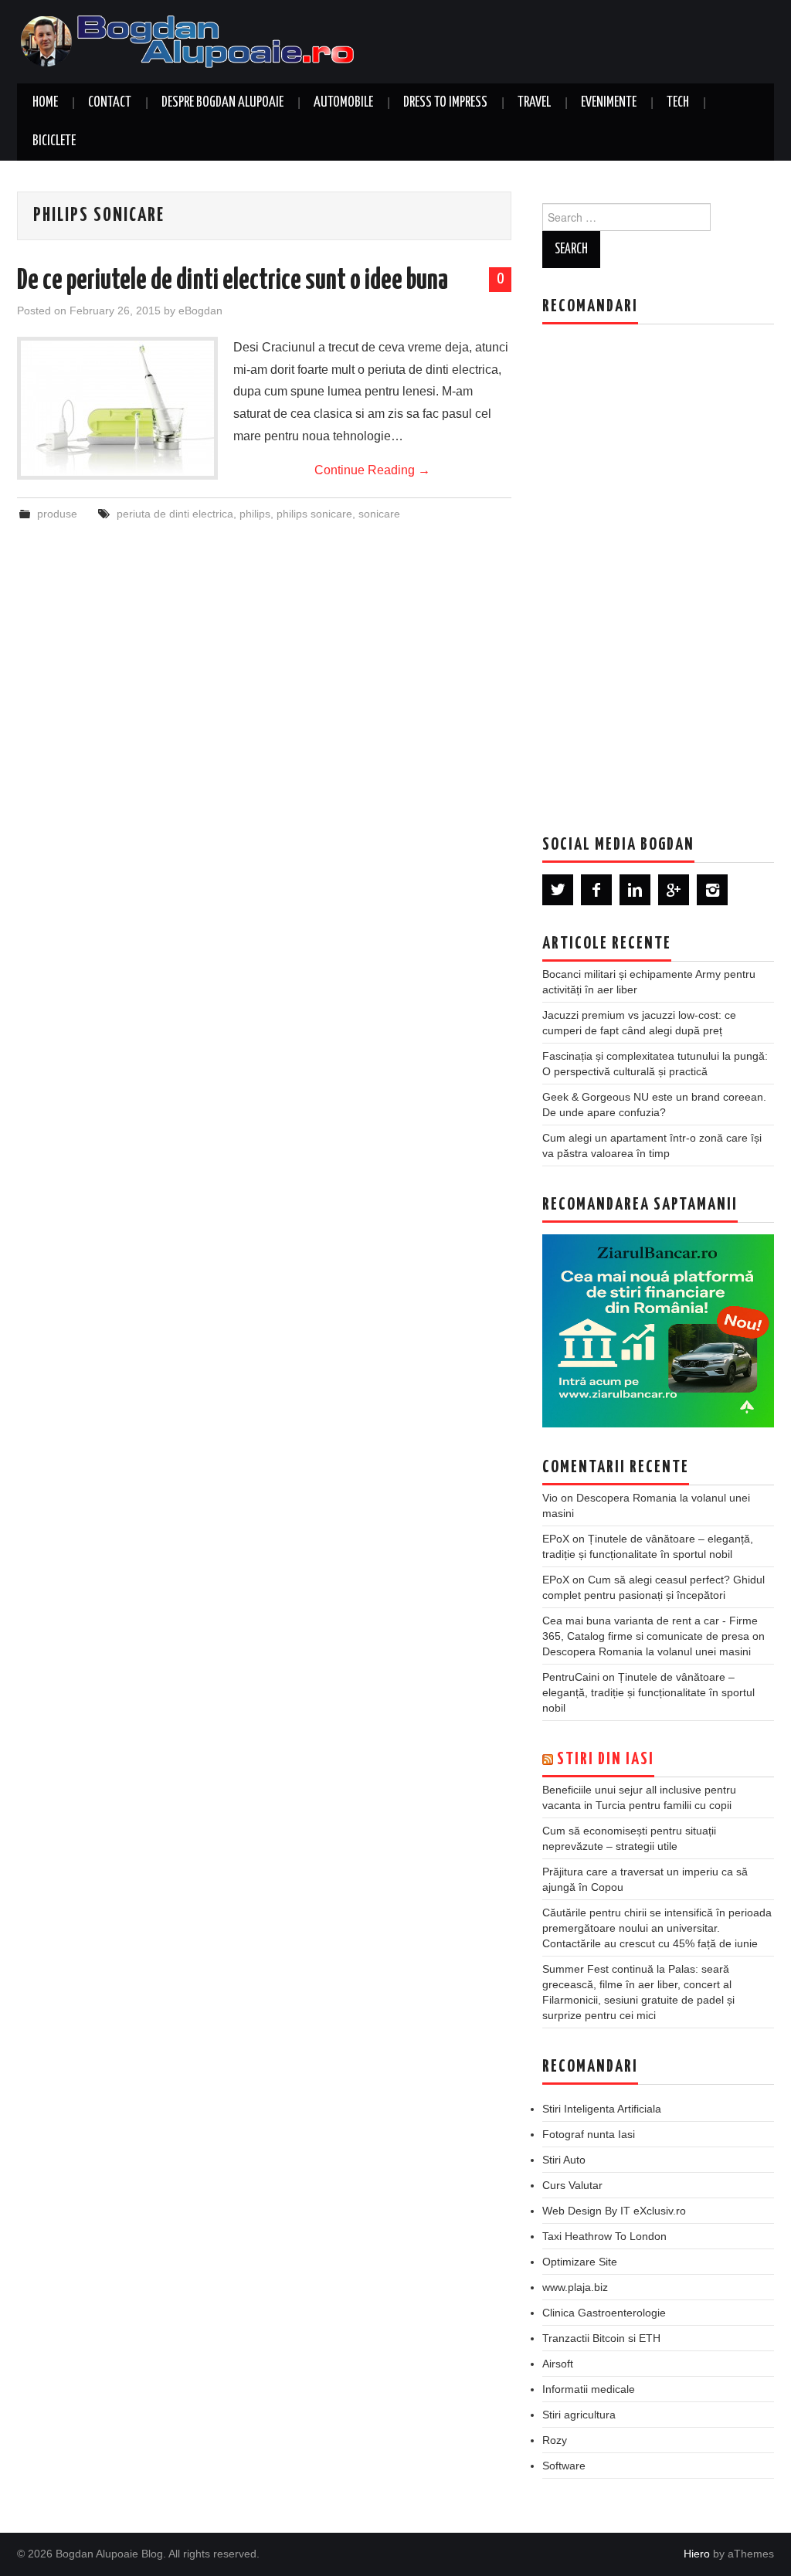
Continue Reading (372, 470)
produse (57, 514)
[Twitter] (558, 890)
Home (45, 103)
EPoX (556, 1539)
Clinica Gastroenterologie (604, 2313)
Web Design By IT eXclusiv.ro (614, 2211)
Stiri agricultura (579, 2415)
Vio (550, 1498)
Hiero (697, 2554)
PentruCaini (571, 1677)
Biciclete (54, 141)
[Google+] (674, 890)
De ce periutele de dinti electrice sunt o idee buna (233, 281)
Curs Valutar (572, 2185)
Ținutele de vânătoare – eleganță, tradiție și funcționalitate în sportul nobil (648, 1692)
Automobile (343, 103)
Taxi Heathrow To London (604, 2236)
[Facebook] (596, 890)
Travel (534, 103)
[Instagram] (712, 890)
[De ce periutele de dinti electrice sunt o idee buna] (117, 408)
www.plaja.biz (575, 2287)
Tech (678, 103)
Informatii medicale (589, 2389)
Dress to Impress (445, 103)
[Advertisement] (658, 568)
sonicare (379, 514)
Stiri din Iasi (606, 1760)
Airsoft (558, 2364)
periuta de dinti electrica (175, 514)
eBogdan (200, 311)
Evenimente (609, 103)
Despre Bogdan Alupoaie (222, 103)
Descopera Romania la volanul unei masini (647, 1651)
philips (255, 514)
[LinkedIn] (635, 890)
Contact (110, 103)
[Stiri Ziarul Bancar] (658, 1331)
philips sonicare (314, 514)
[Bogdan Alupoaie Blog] (191, 41)
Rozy (555, 2440)
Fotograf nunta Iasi (589, 2134)
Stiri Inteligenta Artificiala (602, 2109)
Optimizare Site (580, 2262)
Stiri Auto (564, 2160)
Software (564, 2466)
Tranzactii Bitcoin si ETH (601, 2338)
